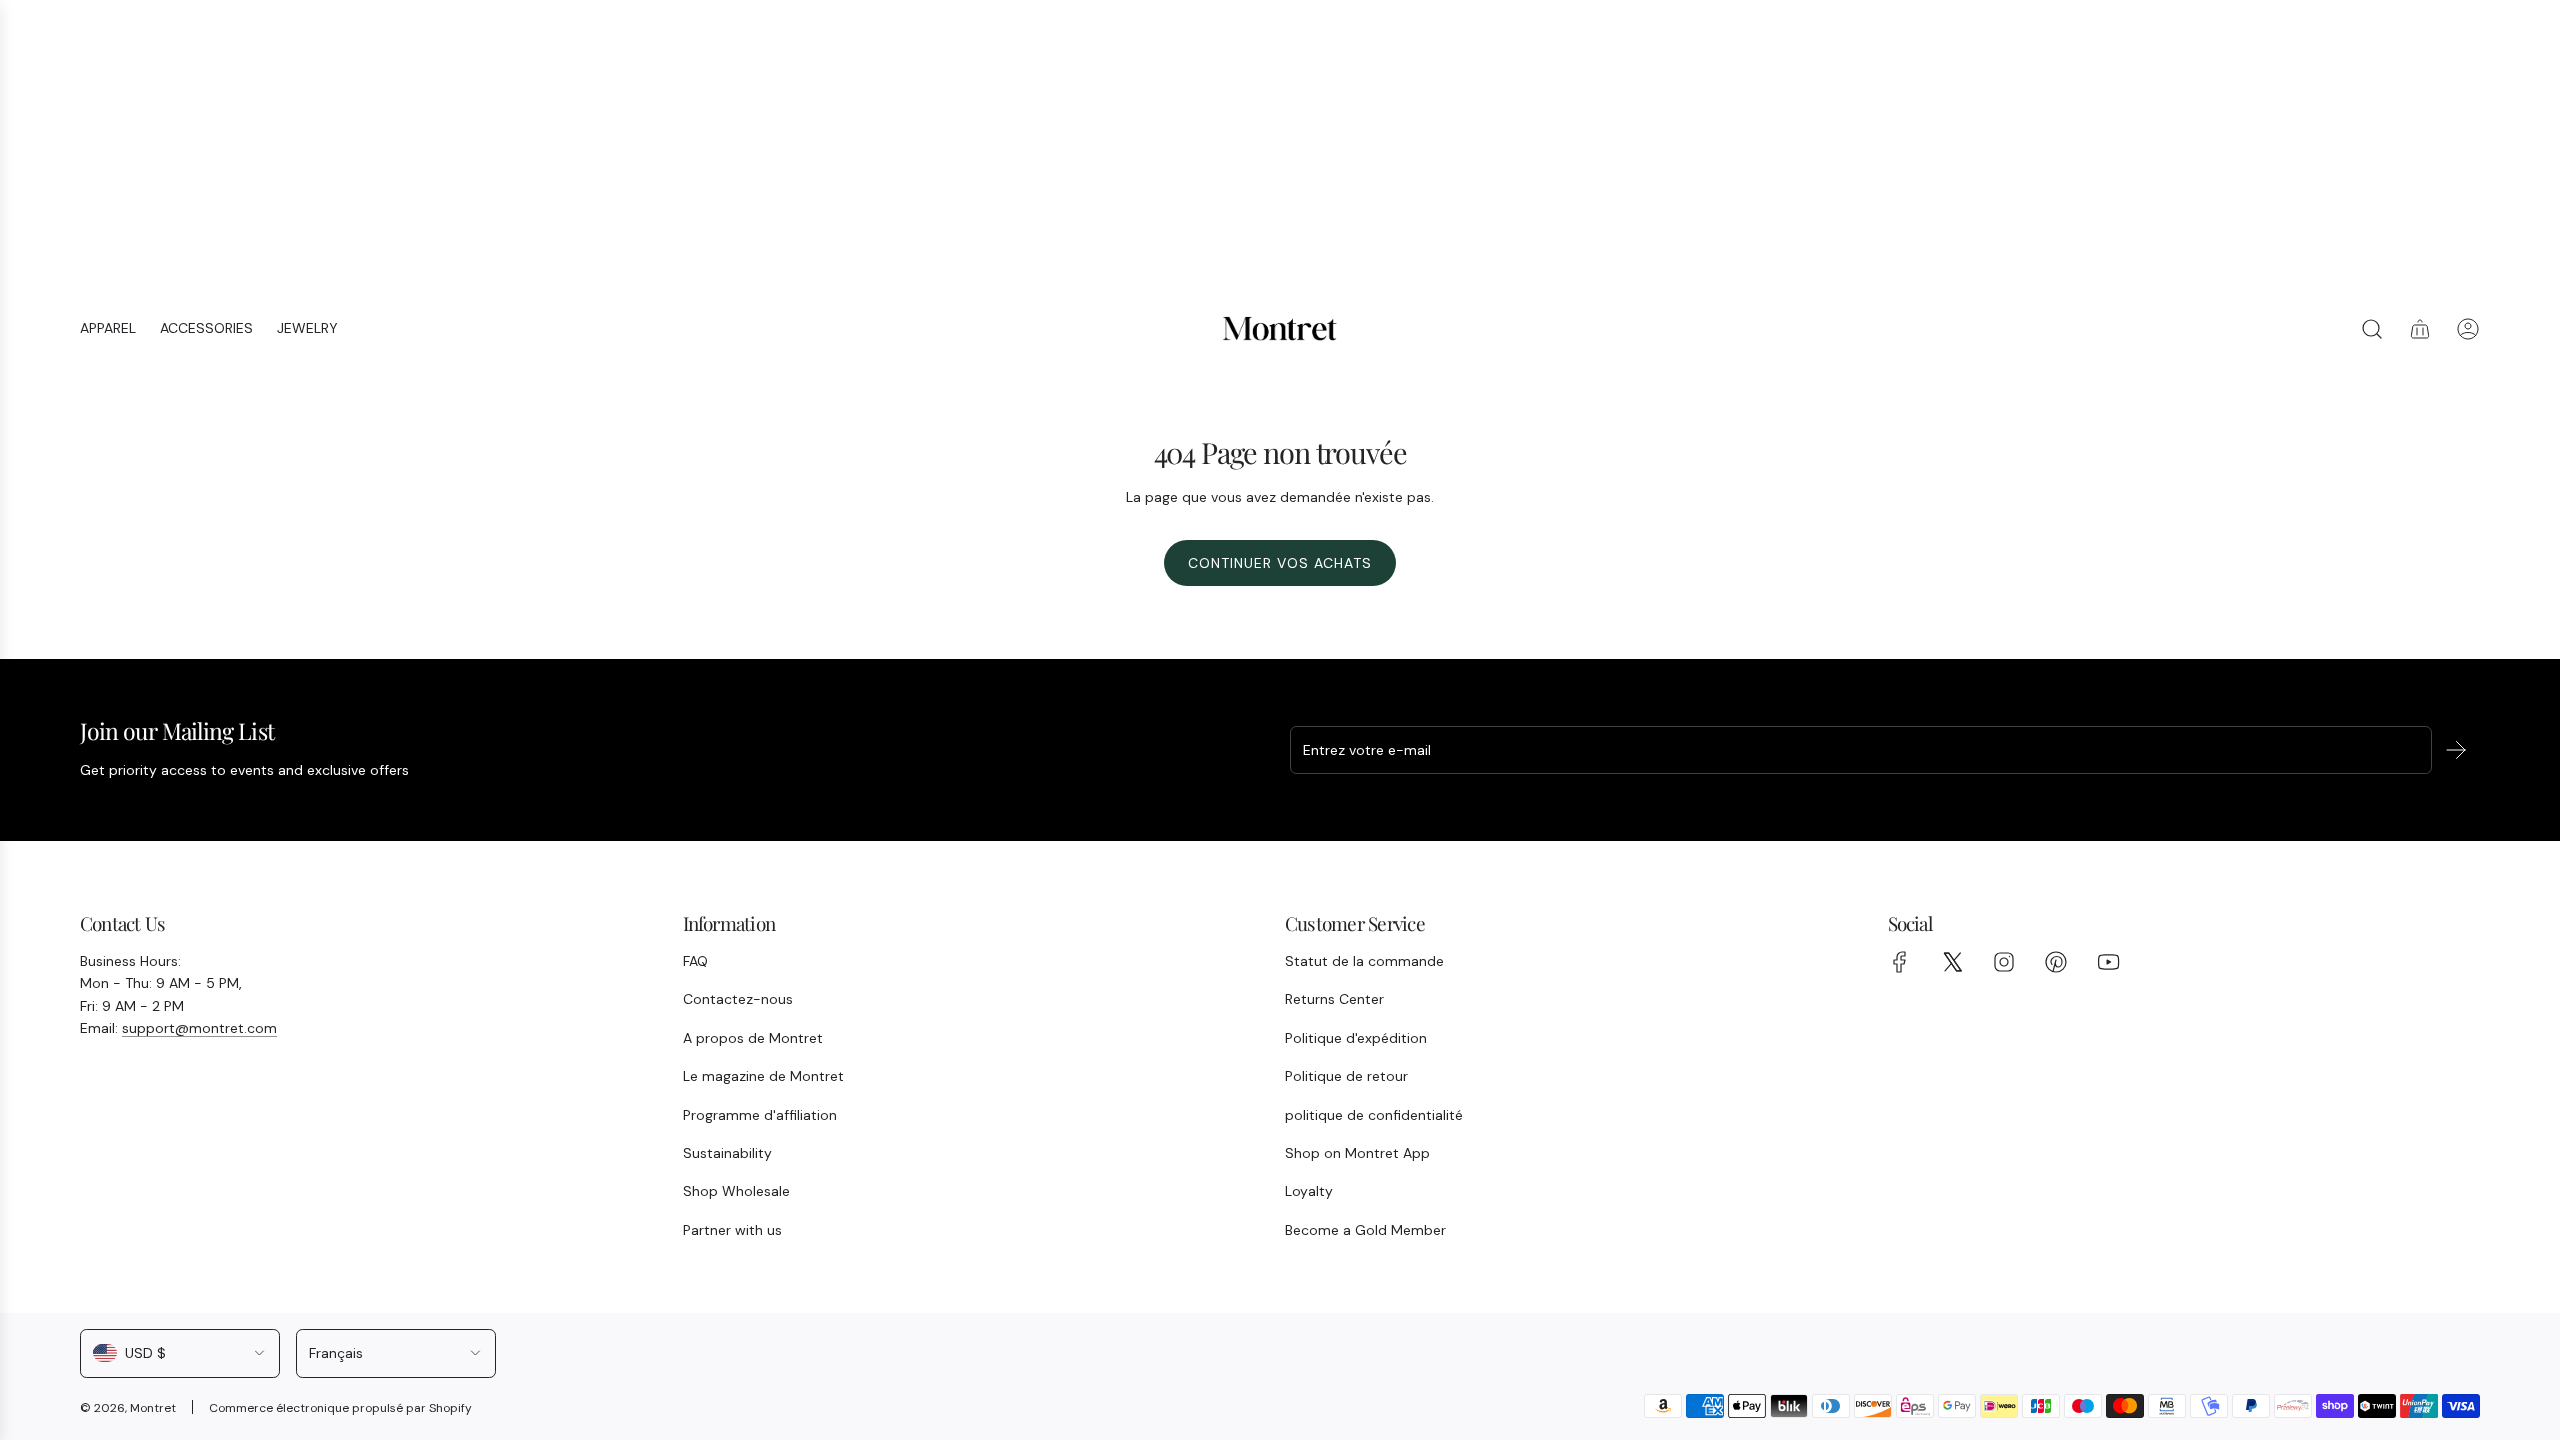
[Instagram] (2004, 962)
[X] (1952, 962)
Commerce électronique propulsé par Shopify (340, 1408)
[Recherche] (2372, 329)
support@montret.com (199, 1028)
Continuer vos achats (1280, 563)
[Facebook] (1900, 962)
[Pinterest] (2056, 962)
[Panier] (2420, 329)
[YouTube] (2108, 962)
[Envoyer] (2456, 750)
